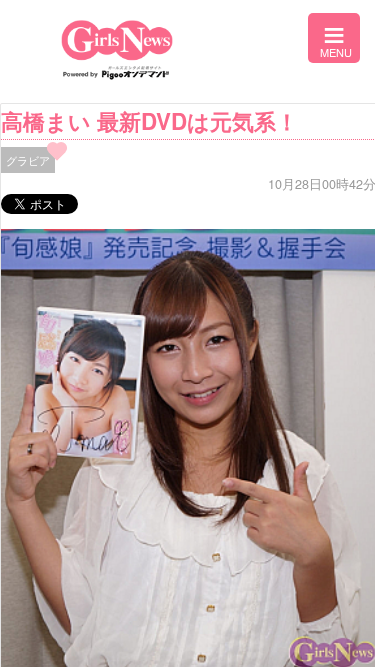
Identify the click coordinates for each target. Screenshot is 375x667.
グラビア (28, 160)
